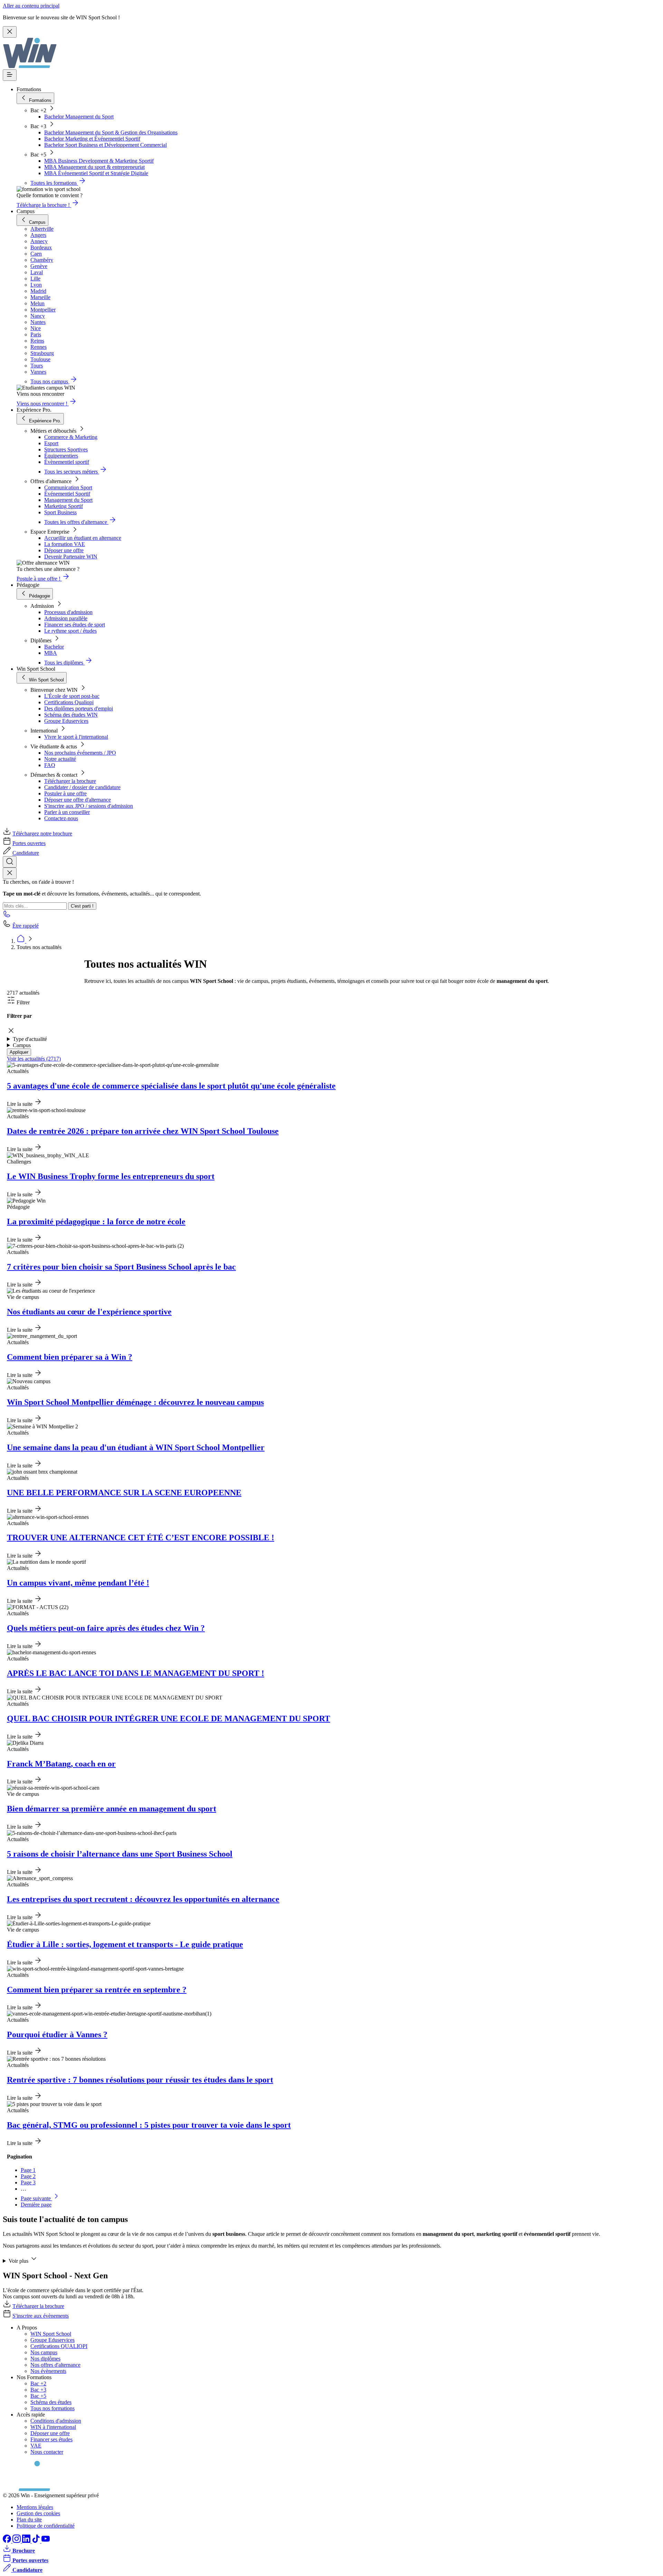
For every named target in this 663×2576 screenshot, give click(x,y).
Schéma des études (51, 2402)
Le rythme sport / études (70, 631)
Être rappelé (26, 926)
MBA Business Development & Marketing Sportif (99, 161)
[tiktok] (37, 2541)
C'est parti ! (82, 906)
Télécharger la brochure (70, 781)
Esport (51, 443)
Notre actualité (60, 759)
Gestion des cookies (38, 2513)
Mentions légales (35, 2507)
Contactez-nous (61, 818)
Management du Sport (68, 500)
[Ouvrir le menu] (10, 75)
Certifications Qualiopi (69, 702)
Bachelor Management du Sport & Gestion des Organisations (111, 132)
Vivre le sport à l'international (76, 737)
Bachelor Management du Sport (79, 117)
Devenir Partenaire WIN (71, 557)
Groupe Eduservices (66, 721)
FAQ (50, 765)
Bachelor (54, 647)
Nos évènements (48, 2371)
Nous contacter (47, 2452)
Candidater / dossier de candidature (82, 787)
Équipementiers (61, 456)
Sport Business (60, 512)
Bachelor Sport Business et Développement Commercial (105, 145)
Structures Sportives (66, 449)
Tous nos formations (52, 2408)
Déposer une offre (64, 550)
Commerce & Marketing (71, 437)
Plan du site (29, 2520)
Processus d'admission (68, 612)
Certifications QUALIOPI (59, 2346)
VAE (36, 2446)
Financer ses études (51, 2439)
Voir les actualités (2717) (34, 1059)
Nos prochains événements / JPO (80, 753)
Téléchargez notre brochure (42, 834)
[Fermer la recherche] (10, 873)
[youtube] (46, 2541)
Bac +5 (38, 2396)
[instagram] (17, 2541)
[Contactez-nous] (7, 916)
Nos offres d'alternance (55, 2365)
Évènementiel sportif (67, 462)
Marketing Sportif (64, 506)
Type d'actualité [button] (30, 1039)
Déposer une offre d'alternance (78, 800)
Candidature (26, 853)
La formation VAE (65, 544)
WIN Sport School (51, 2334)
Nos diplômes (45, 2359)
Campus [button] (22, 1045)
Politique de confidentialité (46, 2526)
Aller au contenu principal (31, 6)
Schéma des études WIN (71, 715)
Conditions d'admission (56, 2421)
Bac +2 (38, 2383)
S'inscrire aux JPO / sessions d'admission (89, 806)
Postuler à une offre (65, 793)
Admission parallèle (66, 618)
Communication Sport (68, 487)
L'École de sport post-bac (72, 696)
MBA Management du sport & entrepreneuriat (94, 167)
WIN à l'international (53, 2427)
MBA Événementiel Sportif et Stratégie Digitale (96, 173)
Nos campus (44, 2352)
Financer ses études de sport (75, 625)
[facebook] (8, 2541)
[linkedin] (27, 2541)
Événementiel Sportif (67, 494)
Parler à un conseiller (67, 812)
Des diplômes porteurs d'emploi (79, 708)
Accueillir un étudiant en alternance (83, 538)
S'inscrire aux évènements (41, 2316)
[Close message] (10, 32)
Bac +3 (38, 2390)
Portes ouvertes (29, 843)
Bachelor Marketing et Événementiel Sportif (92, 139)
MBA (51, 653)
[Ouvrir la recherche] (10, 862)
